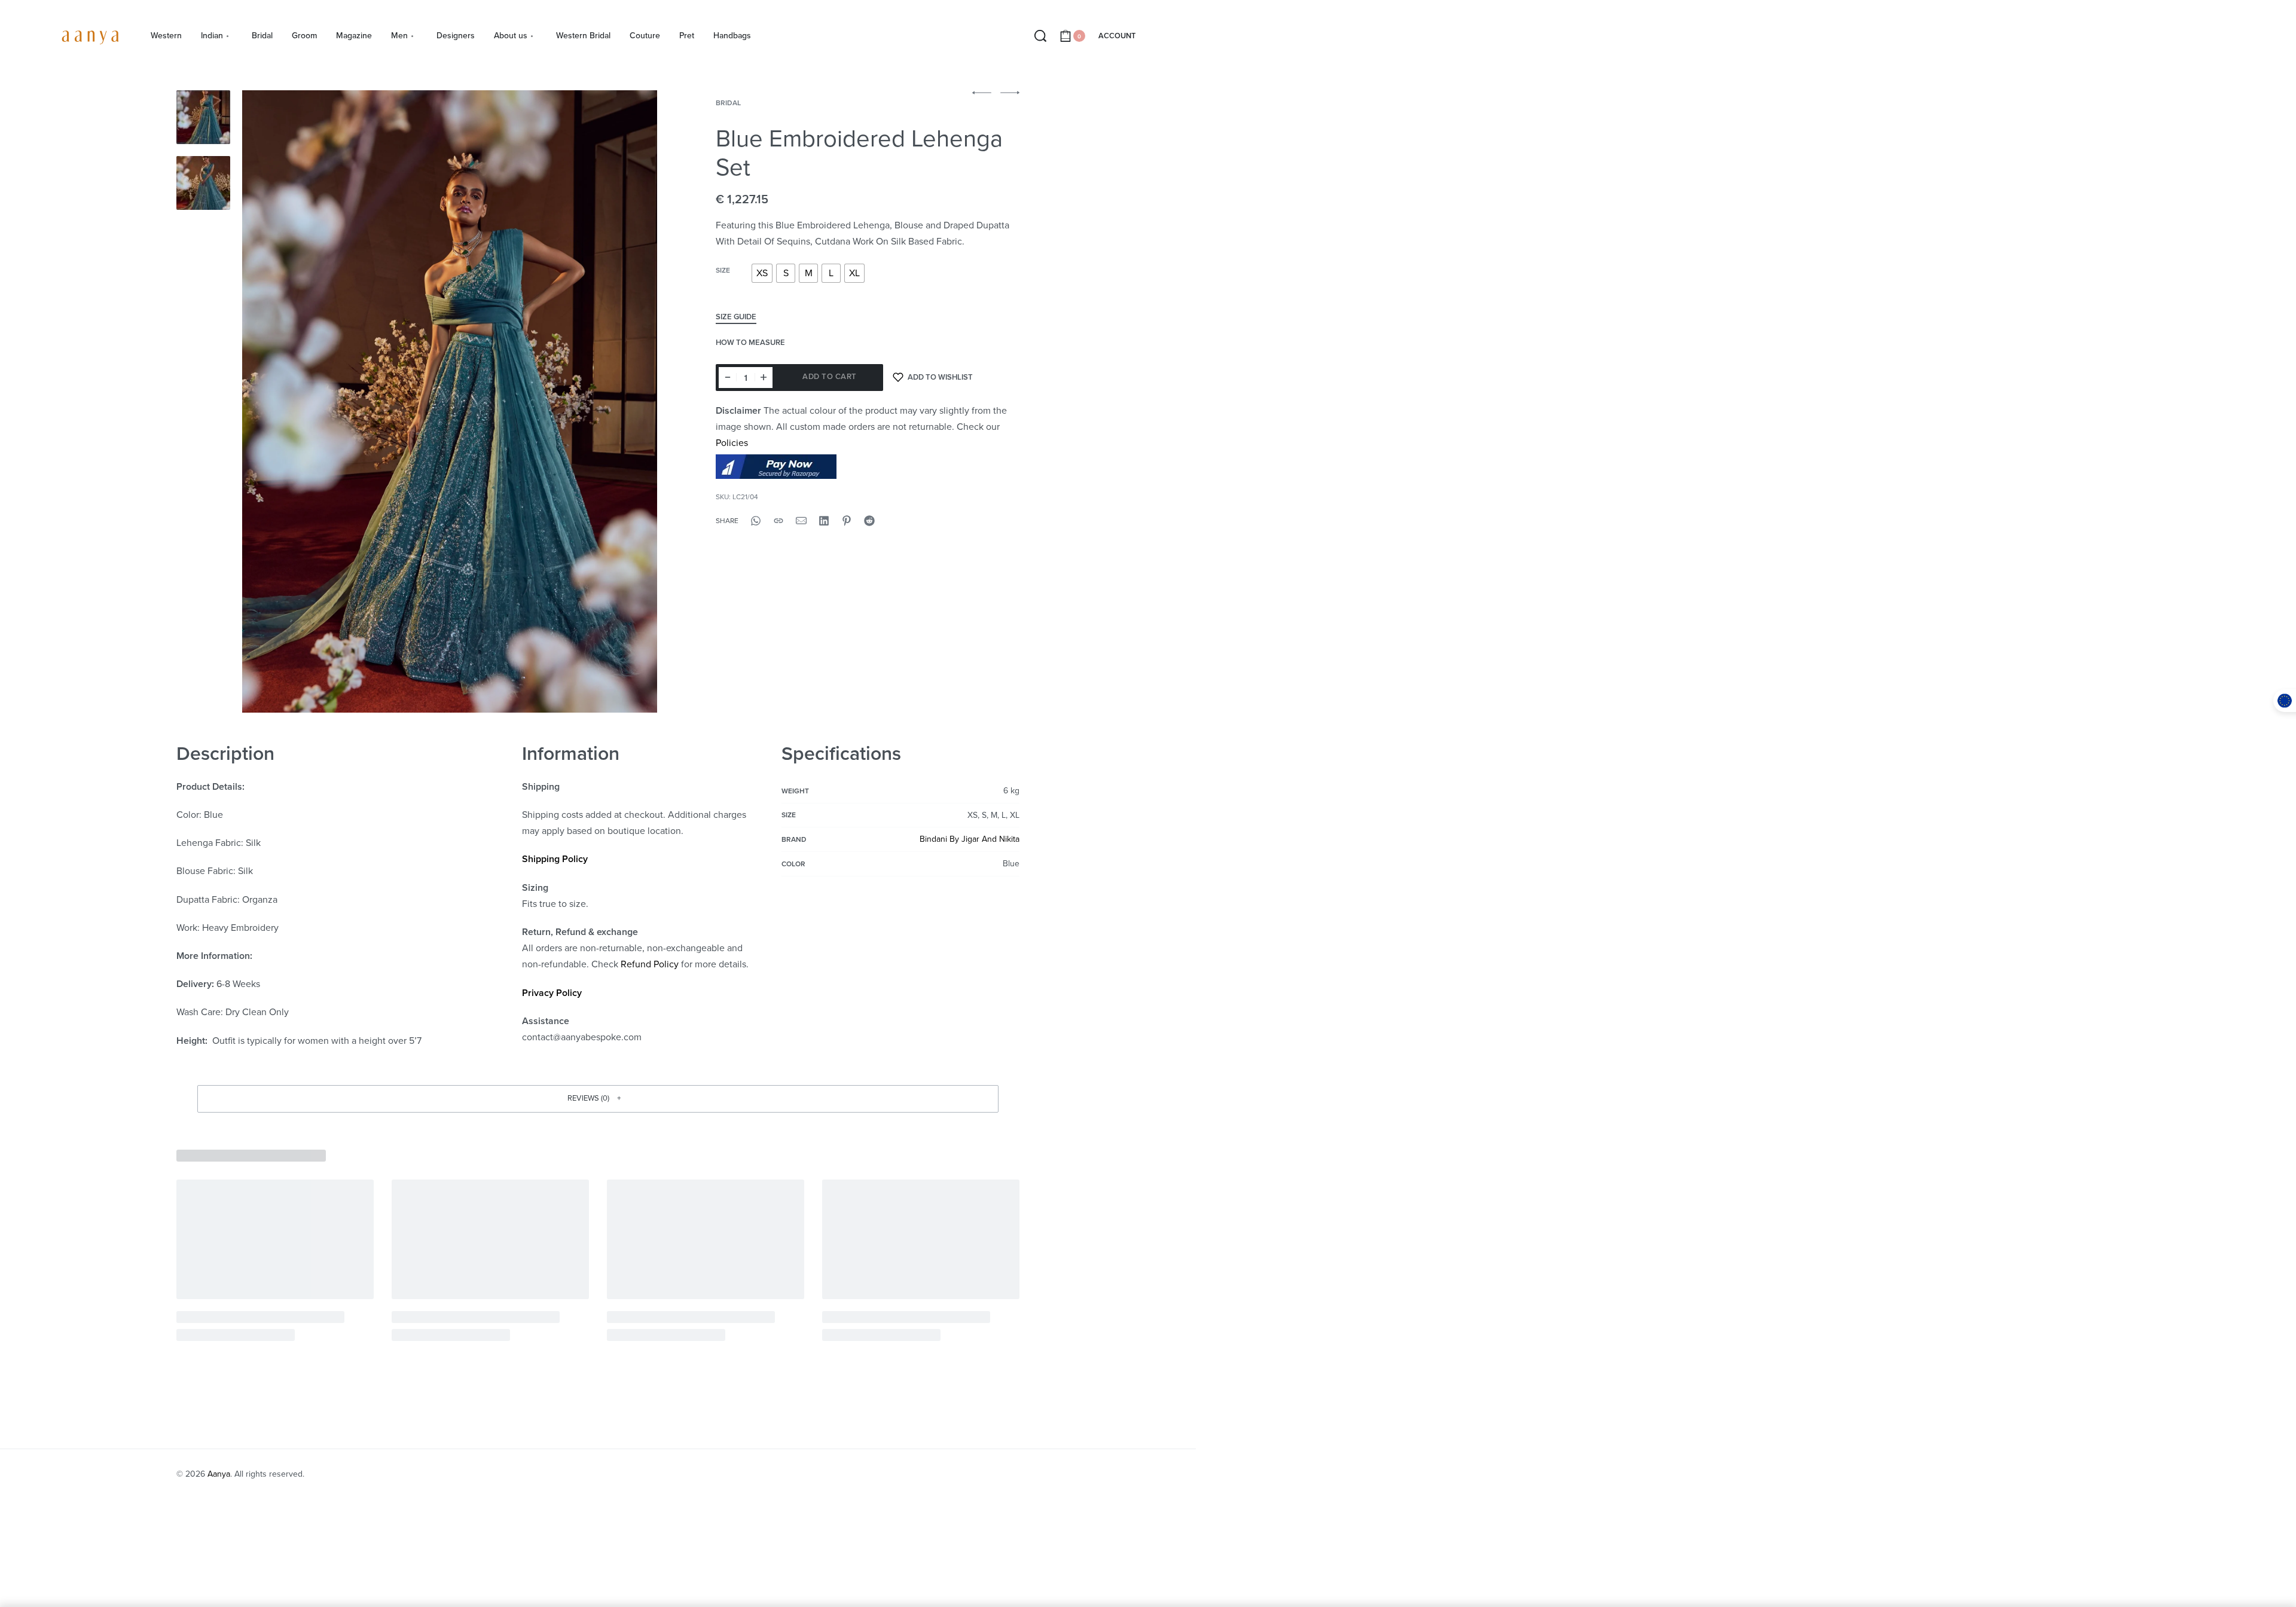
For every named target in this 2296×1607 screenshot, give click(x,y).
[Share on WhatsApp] (756, 521)
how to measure (750, 343)
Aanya (219, 1474)
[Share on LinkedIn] (824, 521)
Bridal (728, 103)
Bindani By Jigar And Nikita (970, 839)
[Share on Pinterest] (847, 521)
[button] (598, 1099)
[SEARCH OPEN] (1040, 36)
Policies (732, 443)
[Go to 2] (203, 183)
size (723, 270)
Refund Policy (650, 964)
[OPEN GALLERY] (450, 401)
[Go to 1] (203, 117)
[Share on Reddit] (869, 521)
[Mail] (801, 521)
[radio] (762, 273)
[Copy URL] (778, 521)
